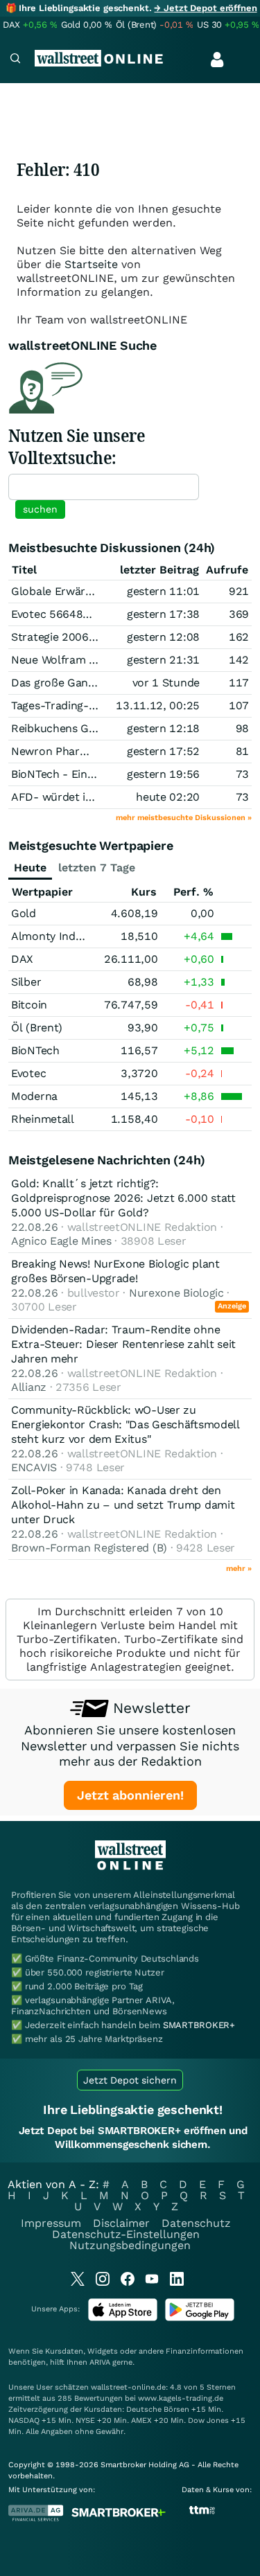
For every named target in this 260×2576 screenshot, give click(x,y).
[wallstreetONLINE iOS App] (123, 2318)
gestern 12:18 (163, 728)
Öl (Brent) (37, 1028)
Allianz (29, 1387)
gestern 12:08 (163, 637)
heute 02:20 (168, 797)
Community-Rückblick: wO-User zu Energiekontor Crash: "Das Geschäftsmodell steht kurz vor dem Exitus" (125, 1424)
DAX (22, 959)
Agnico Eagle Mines (61, 1241)
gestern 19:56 (163, 774)
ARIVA (100, 2362)
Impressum (51, 2223)
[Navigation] (15, 60)
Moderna (34, 1096)
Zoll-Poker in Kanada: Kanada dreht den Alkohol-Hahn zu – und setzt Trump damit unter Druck (123, 1505)
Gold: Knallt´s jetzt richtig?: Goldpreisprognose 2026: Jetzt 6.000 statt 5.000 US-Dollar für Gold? (123, 1198)
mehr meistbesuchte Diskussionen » (184, 818)
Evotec (28, 1073)
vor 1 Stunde (166, 683)
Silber (26, 982)
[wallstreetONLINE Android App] (200, 2318)
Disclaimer (121, 2223)
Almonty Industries (61, 936)
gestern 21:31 (163, 660)
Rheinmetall (43, 1119)
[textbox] (104, 487)
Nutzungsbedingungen (130, 2245)
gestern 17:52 (163, 751)
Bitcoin (29, 1005)
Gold (24, 913)
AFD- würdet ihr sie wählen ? (88, 797)
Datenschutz (196, 2223)
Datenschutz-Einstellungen (126, 2234)
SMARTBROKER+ (199, 2025)
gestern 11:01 (163, 591)
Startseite (91, 264)
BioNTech (35, 1050)
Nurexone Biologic (176, 1293)
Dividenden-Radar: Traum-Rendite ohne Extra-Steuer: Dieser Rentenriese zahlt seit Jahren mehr (123, 1344)
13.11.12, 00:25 (158, 705)
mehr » (239, 1569)
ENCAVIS (34, 1467)
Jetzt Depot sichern (130, 2080)
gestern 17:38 (163, 614)
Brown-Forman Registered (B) (89, 1548)
